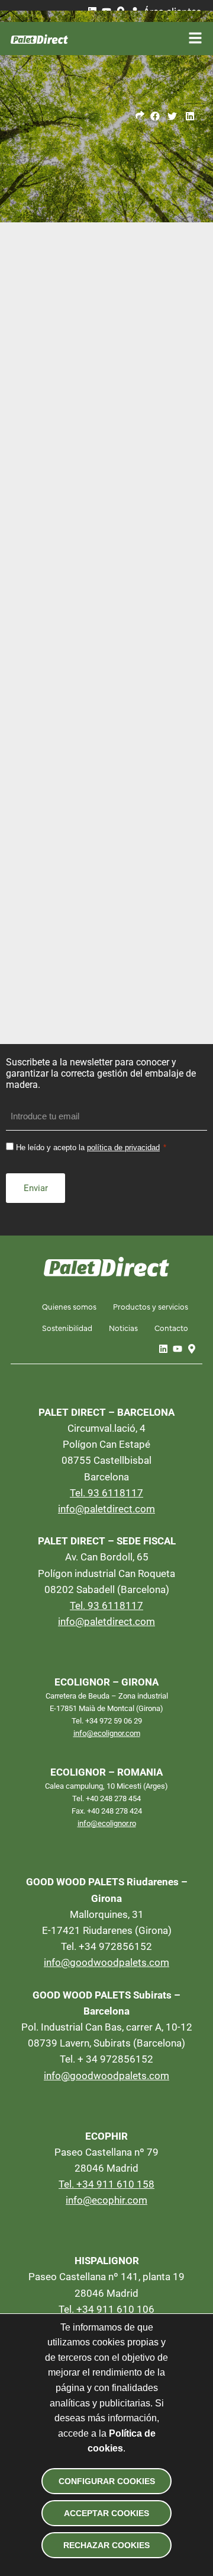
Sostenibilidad (67, 1327)
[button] (155, 116)
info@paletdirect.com (106, 1509)
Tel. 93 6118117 (106, 1493)
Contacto (171, 1327)
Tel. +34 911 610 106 (106, 2309)
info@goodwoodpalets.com (106, 1962)
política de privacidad (123, 1147)
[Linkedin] (163, 1349)
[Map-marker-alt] (192, 1349)
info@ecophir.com (106, 2200)
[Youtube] (177, 1349)
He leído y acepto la (88, 1147)
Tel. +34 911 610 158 (106, 2184)
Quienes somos (69, 1306)
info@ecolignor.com (107, 1733)
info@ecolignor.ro (107, 1823)
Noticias (123, 1327)
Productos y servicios (151, 1306)
